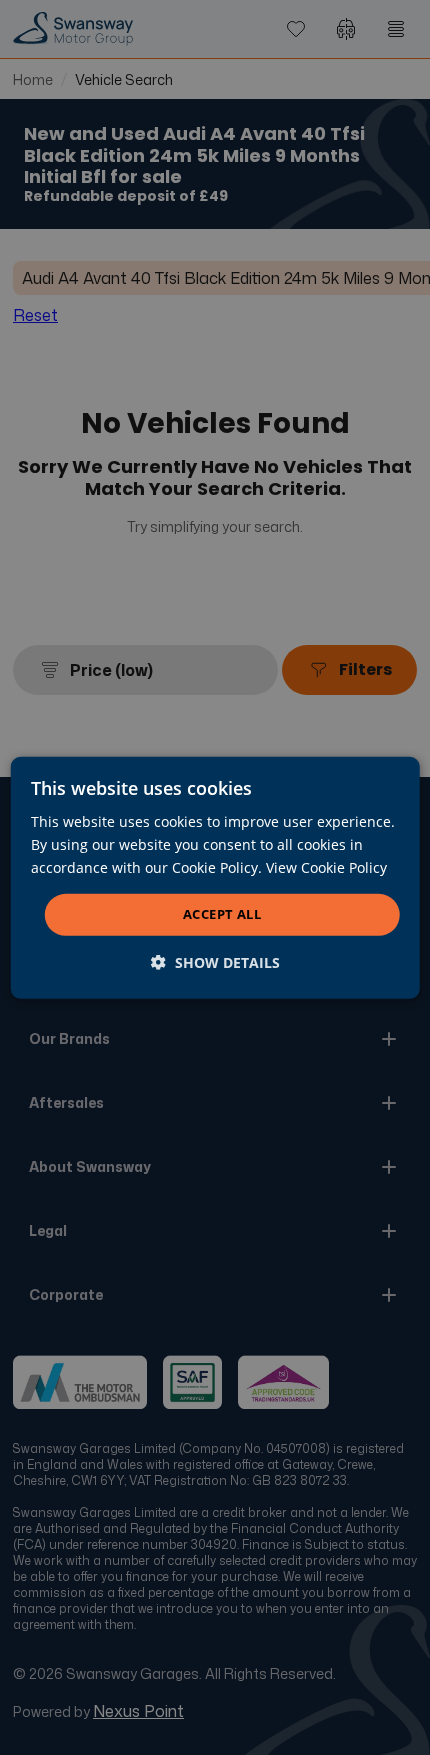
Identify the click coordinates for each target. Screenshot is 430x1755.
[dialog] (215, 877)
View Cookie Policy (326, 867)
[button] (215, 962)
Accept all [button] (222, 914)
